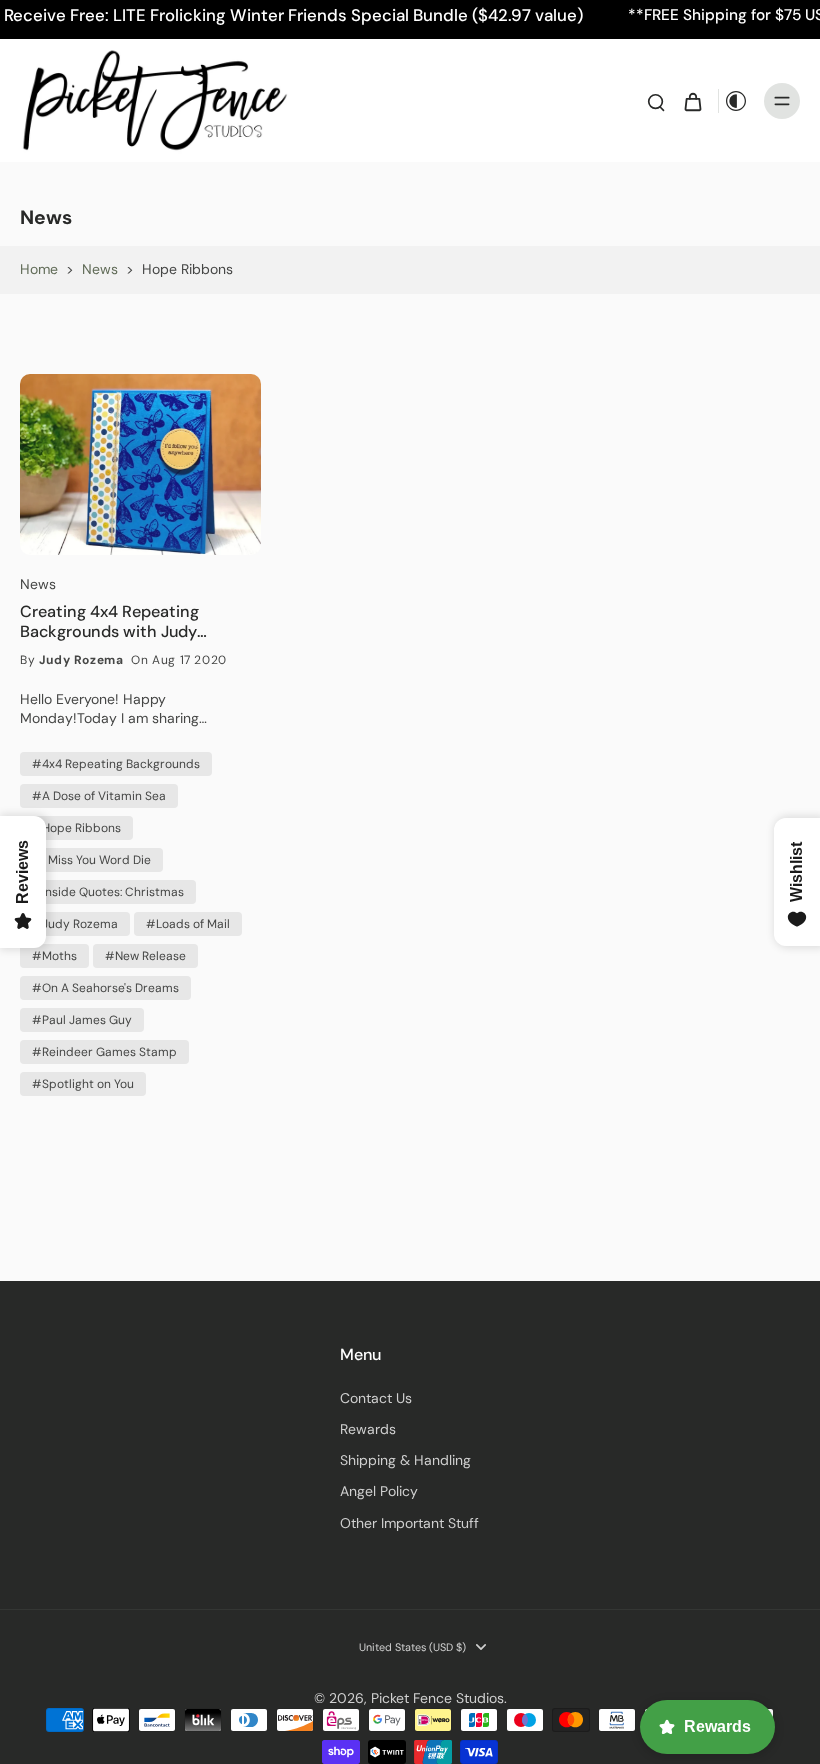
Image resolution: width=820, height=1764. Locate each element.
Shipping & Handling (405, 1460)
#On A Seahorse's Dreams (105, 988)
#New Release (145, 956)
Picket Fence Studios (437, 1698)
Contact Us (376, 1398)
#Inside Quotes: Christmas (108, 892)
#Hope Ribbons (76, 828)
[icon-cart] (692, 101)
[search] (656, 101)
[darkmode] (736, 101)
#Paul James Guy (82, 1020)
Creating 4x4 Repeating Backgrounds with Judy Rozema (109, 622)
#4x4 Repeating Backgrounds (116, 764)
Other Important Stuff (409, 1523)
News (100, 269)
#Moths (54, 956)
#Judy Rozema (75, 924)
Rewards (368, 1429)
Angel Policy (379, 1491)
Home (39, 269)
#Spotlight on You (83, 1084)
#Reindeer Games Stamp (104, 1052)
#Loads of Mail (188, 924)
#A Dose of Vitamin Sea (99, 796)
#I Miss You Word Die (91, 860)
